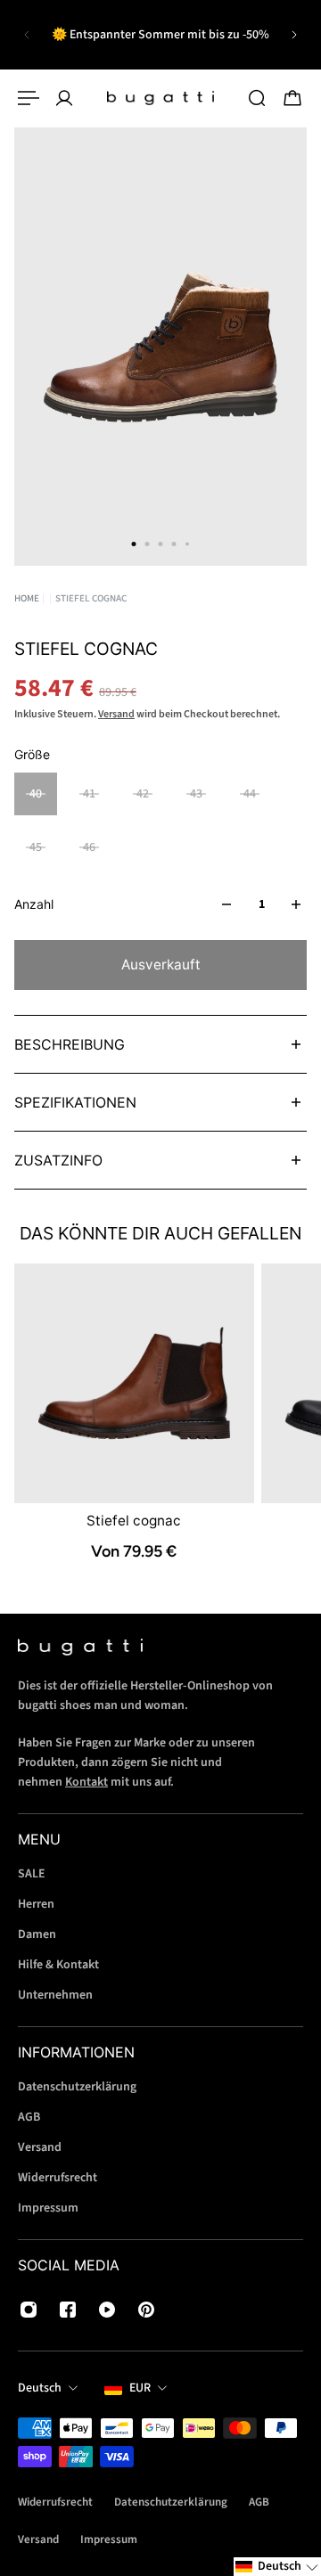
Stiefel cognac (134, 1521)
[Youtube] (107, 2310)
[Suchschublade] (257, 98)
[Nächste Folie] (294, 35)
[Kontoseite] (64, 98)
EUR (140, 2388)
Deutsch (40, 2388)
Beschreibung (70, 1044)
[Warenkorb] (292, 98)
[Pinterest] (146, 2310)
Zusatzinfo (58, 1160)
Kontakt (86, 1782)
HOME (27, 598)
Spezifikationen (75, 1102)
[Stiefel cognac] (134, 1383)
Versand (116, 714)
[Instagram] (29, 2310)
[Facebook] (68, 2310)
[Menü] (29, 98)
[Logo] (160, 98)
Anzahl (34, 904)
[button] (277, 2567)
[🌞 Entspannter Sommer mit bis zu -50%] (160, 35)
